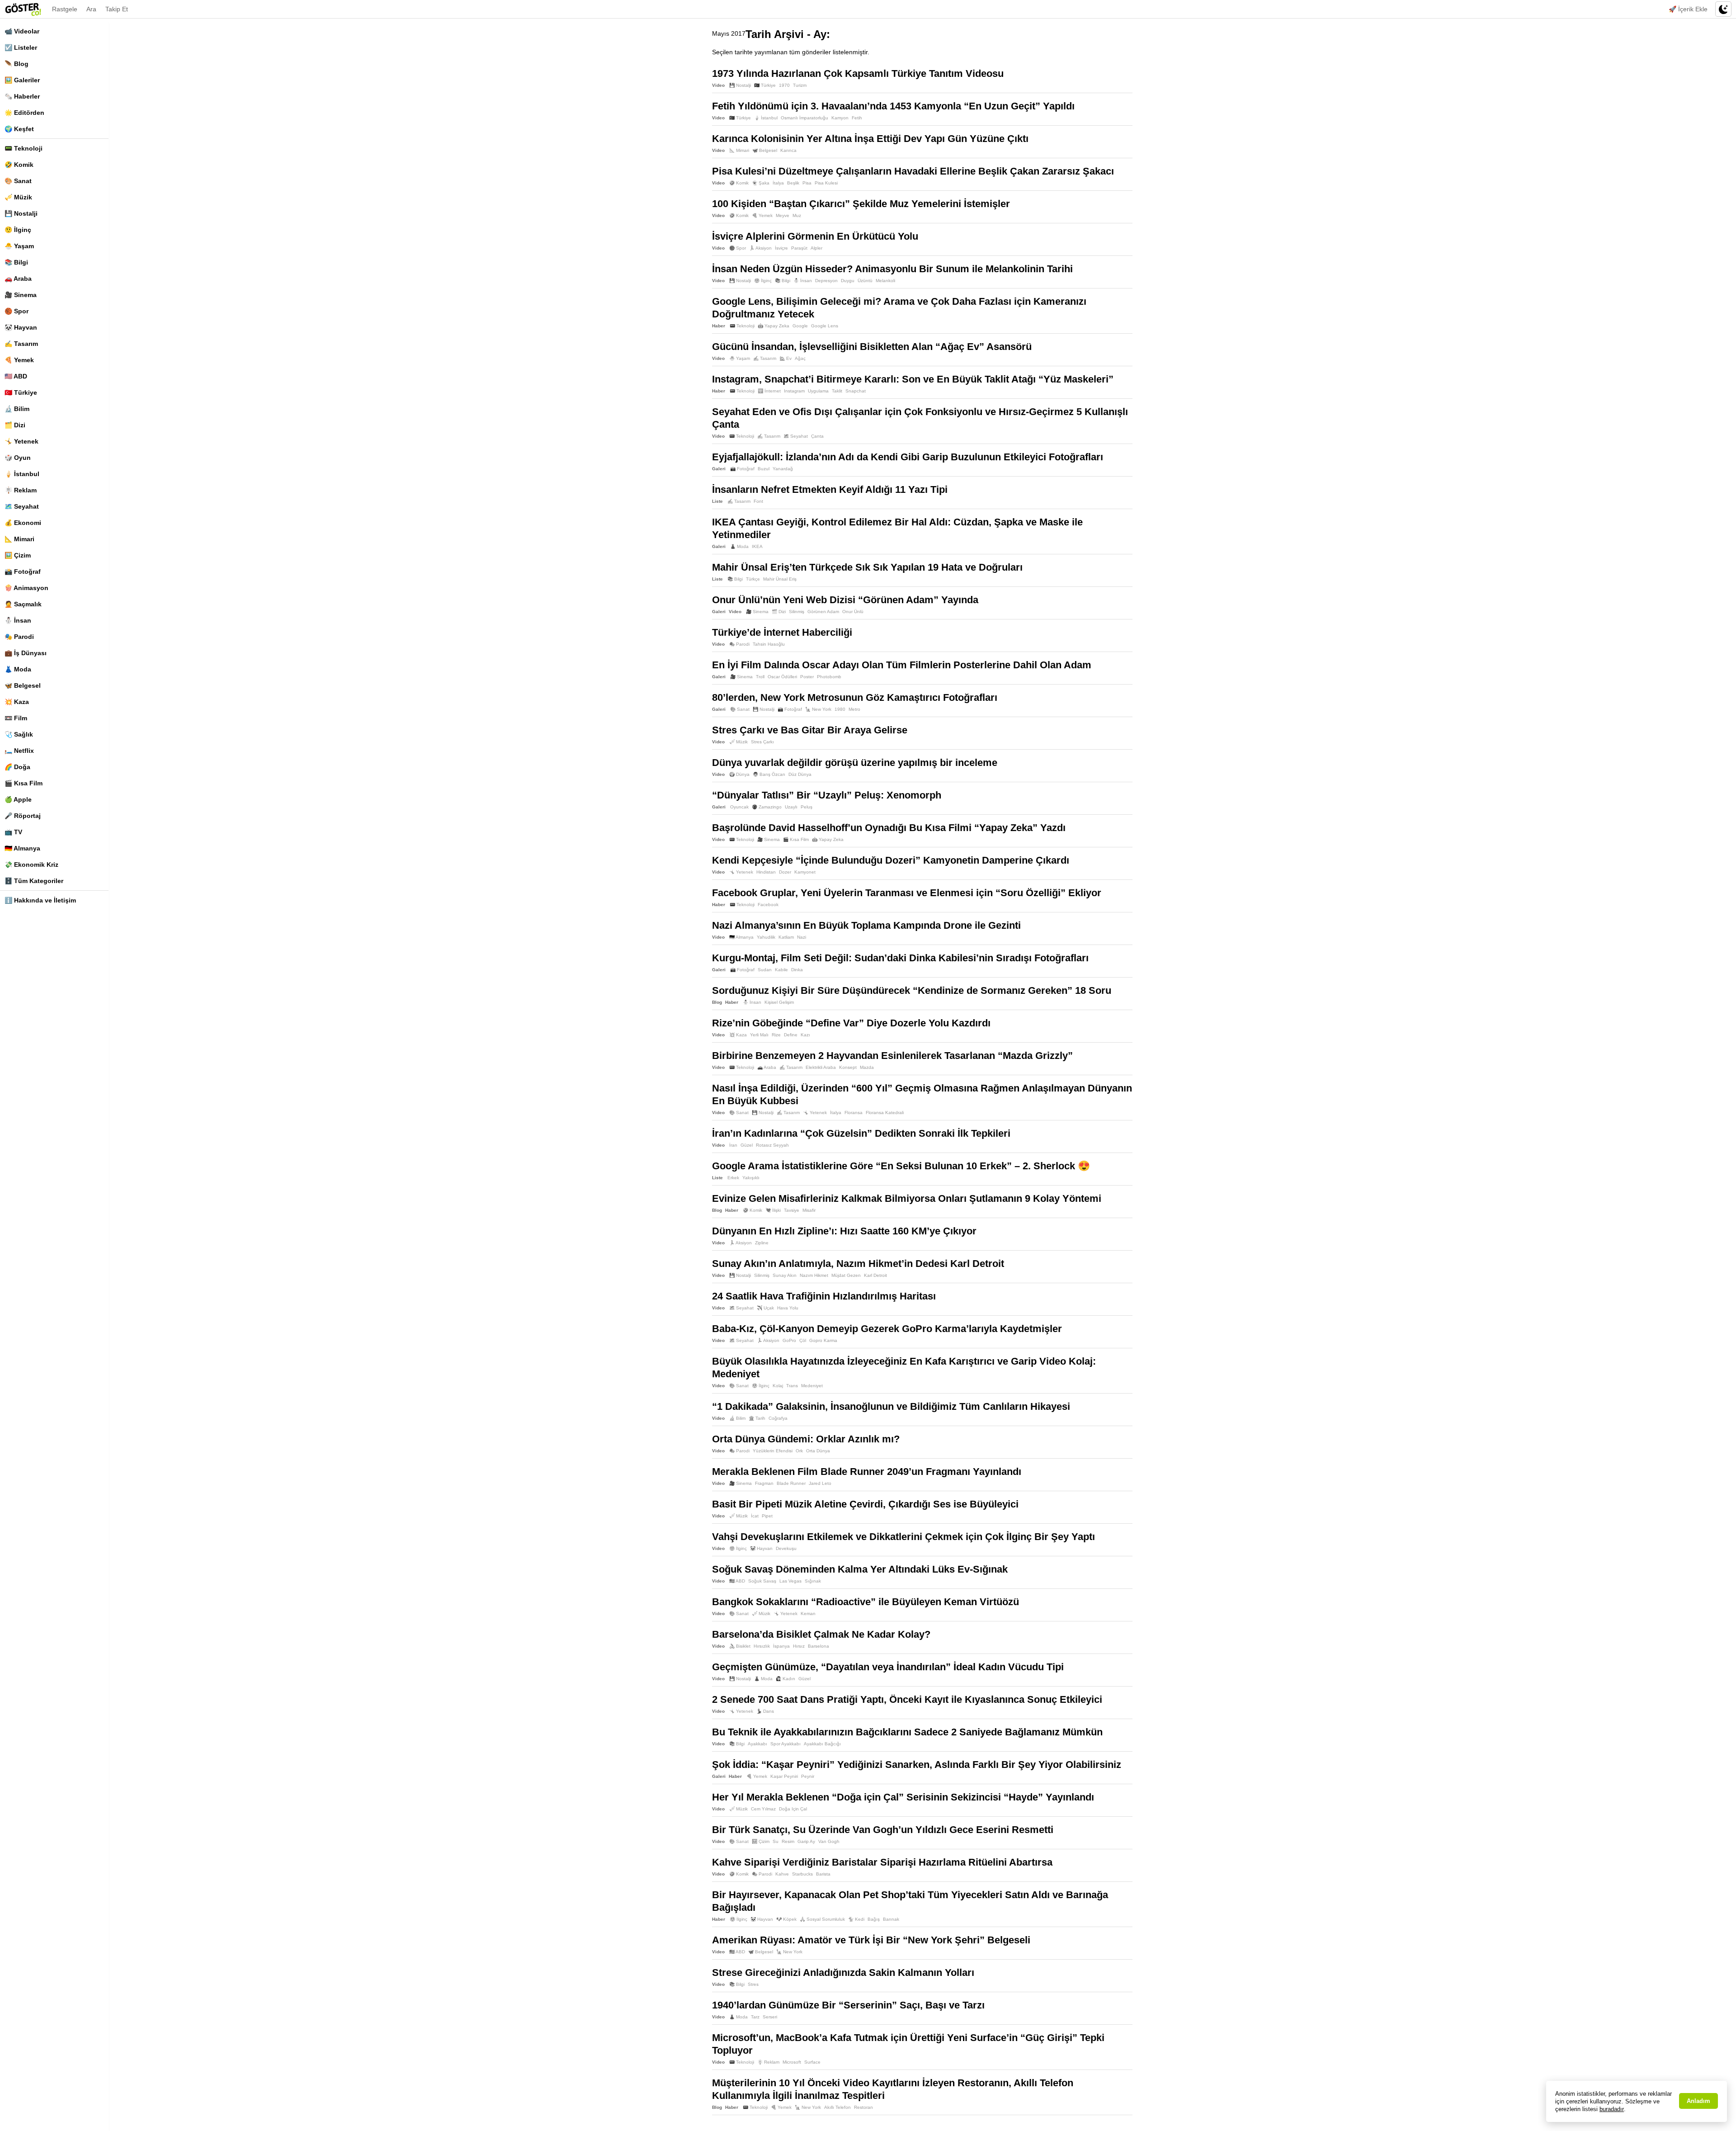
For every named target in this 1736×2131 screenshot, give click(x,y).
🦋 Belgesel (23, 685)
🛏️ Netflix (19, 751)
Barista (823, 1874)
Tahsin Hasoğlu (769, 644)
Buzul (764, 469)
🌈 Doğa (17, 767)
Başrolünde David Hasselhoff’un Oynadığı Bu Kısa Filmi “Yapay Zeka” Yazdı (889, 828)
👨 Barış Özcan (769, 774)
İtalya (778, 183)
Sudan (765, 970)
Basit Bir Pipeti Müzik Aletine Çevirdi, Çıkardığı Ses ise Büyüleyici (865, 1504)
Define (791, 1035)
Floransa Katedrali (885, 1113)
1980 (840, 709)
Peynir (808, 1776)
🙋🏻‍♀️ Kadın (785, 1679)
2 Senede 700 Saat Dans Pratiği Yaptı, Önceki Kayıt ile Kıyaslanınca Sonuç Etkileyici (907, 1699)
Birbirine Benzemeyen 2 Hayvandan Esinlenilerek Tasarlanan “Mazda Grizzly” (892, 1056)
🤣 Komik (19, 165)
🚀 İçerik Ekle (1688, 9)
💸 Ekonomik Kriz (31, 865)
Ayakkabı (757, 1744)
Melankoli (885, 281)
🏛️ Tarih (757, 1418)
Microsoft (792, 2062)
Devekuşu (786, 1548)
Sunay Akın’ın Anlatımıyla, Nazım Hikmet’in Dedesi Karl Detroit (858, 1264)
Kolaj (778, 1386)
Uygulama (818, 391)
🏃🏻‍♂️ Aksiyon (760, 248)
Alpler (816, 248)
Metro (854, 709)
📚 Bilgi (16, 262)
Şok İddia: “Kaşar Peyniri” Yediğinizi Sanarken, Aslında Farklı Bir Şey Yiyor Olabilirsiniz (917, 1765)
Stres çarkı (762, 742)
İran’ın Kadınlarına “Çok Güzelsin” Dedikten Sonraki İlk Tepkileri (861, 1133)
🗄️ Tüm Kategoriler (34, 881)
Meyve (783, 215)
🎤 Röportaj (23, 816)
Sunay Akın (785, 1275)
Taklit (837, 391)
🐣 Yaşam (19, 246)
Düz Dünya (800, 774)
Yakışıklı (751, 1178)
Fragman (764, 1483)
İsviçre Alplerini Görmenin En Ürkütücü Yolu (815, 236)
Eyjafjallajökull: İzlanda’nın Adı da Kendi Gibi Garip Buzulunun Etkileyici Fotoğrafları (908, 457)
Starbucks (802, 1874)
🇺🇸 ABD (16, 376)
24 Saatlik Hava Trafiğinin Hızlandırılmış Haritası (824, 1296)
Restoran (863, 2107)
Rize (776, 1035)
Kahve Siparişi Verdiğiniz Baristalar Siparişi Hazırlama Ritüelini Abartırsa (882, 1862)
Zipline (762, 1243)
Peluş (807, 807)
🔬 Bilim (17, 409)
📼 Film (16, 718)
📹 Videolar (22, 31)
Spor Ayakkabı (785, 1744)
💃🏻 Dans (765, 1711)
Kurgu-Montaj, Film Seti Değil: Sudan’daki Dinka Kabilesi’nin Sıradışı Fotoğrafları (900, 958)
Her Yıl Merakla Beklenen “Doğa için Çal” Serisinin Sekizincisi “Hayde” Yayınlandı (903, 1797)
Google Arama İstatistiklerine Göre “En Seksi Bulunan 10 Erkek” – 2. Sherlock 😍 (901, 1166)
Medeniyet (812, 1386)
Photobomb (829, 677)
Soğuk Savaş (762, 1581)
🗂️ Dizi (15, 425)
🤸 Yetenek (21, 441)
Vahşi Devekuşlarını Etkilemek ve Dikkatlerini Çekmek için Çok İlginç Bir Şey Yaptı (903, 1537)
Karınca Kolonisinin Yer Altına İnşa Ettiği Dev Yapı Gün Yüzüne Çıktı (870, 139)
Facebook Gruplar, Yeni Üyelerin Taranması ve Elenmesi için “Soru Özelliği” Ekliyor (907, 893)
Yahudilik (766, 937)
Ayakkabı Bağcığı (822, 1744)
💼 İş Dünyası (26, 653)
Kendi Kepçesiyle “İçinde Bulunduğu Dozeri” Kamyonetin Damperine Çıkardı (891, 860)
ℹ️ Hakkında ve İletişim (40, 900)
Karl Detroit (875, 1275)
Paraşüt (799, 248)
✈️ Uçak (765, 1308)
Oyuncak (739, 807)
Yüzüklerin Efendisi (773, 1451)
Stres (753, 1984)
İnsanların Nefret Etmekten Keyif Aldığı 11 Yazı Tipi (830, 489)
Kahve (782, 1874)
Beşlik (793, 183)
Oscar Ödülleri (782, 677)
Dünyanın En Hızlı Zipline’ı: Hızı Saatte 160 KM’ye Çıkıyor (844, 1231)
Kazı (805, 1035)
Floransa (854, 1113)
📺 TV (13, 832)
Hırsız (799, 1646)
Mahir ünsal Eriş (780, 579)
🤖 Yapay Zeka (774, 326)
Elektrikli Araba (821, 1067)
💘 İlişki (773, 1210)
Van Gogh (829, 1841)
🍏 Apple (18, 799)
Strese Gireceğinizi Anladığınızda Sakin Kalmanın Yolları (843, 1973)
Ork (799, 1451)
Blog (717, 1002)
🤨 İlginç (18, 230)
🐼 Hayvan (21, 327)
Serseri (770, 2017)
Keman (808, 1614)
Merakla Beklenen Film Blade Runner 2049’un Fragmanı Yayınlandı (867, 1472)
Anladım (1698, 2101)
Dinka (797, 970)
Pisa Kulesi (826, 183)
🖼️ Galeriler (22, 80)
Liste (717, 501)
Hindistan (766, 872)
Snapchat (856, 391)
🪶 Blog (17, 64)
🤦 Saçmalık (23, 604)
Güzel (747, 1145)
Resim (788, 1841)
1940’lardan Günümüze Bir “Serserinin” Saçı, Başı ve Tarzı (848, 2005)
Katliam (786, 937)
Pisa (807, 183)
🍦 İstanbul (22, 474)
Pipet (767, 1516)
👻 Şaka (761, 183)
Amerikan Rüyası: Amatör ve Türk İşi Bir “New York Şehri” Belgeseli (871, 1940)
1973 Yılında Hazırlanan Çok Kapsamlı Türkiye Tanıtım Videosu (858, 73)
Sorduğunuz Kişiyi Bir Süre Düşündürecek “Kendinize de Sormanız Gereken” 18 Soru (912, 990)
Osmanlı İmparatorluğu (804, 118)
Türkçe (753, 579)
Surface (812, 2062)
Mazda (867, 1067)
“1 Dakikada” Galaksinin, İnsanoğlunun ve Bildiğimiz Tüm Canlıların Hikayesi (891, 1406)
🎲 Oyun (18, 458)
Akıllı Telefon (837, 2107)
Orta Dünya (818, 1451)
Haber (719, 326)
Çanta (817, 436)
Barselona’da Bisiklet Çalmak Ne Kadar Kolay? (821, 1634)
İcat (755, 1516)
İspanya (781, 1646)
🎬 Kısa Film (24, 783)
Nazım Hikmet (814, 1275)
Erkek (733, 1178)
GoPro (789, 1340)
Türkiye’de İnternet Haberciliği (782, 632)
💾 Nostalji (21, 213)
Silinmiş (797, 612)
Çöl (803, 1340)
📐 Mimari (19, 539)
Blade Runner (791, 1483)
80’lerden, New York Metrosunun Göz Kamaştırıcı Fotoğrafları (855, 697)
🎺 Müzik (18, 197)
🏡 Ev (785, 358)
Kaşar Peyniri (784, 1776)
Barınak (891, 1919)
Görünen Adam (823, 612)
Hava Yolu (788, 1308)
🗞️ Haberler (22, 96)
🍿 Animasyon (26, 588)
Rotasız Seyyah (772, 1145)
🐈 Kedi (856, 1919)
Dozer (785, 872)
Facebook (768, 905)
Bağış (874, 1919)
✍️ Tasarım (21, 344)
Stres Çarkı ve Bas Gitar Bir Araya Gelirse (810, 730)
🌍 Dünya (739, 774)
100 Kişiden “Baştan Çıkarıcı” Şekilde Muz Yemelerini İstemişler (861, 204)
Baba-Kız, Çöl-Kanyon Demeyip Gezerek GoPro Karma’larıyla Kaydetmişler (887, 1329)
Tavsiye (792, 1210)
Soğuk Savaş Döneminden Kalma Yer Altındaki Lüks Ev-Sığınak (860, 1569)
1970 (784, 85)
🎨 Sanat (18, 181)
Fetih (857, 118)
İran (733, 1145)
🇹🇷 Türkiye (21, 392)
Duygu (848, 281)
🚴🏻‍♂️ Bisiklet (740, 1646)
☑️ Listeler (21, 47)
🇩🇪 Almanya (22, 848)
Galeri (719, 469)
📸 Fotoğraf (23, 572)
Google (800, 326)
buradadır (1612, 2109)
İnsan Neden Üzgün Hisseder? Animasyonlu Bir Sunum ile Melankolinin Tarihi (892, 269)
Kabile (781, 970)
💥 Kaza (17, 702)
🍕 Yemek (19, 360)
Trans (792, 1386)
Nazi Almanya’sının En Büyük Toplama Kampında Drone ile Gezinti (866, 925)
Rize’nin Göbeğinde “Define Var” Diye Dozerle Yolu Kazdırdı (851, 1023)
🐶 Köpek (786, 1919)
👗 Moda (18, 669)
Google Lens (825, 326)
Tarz (755, 2017)
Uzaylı (791, 807)
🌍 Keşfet (19, 129)
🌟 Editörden (24, 113)
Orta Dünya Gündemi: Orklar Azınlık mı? (806, 1439)
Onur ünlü (853, 612)
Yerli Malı (759, 1035)
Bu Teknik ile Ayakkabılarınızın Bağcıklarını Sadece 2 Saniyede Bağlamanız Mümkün (907, 1732)
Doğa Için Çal (793, 1809)
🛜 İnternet (769, 391)
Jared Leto (820, 1483)
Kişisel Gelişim (779, 1002)
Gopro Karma (823, 1340)
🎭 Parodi (19, 637)
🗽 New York (818, 709)
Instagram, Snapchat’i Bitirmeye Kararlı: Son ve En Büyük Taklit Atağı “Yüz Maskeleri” (913, 379)
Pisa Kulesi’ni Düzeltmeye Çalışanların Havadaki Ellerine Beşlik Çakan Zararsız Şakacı (913, 171)
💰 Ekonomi (23, 523)
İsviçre (781, 248)
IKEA (757, 546)
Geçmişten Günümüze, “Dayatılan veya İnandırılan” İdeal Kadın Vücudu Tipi (888, 1667)
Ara (91, 9)
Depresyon (826, 281)
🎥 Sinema (21, 295)
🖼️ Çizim (18, 555)
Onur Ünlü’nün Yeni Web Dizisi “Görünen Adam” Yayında (845, 600)
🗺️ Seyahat (22, 506)
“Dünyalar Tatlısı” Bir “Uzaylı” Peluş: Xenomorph (827, 795)
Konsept (848, 1067)
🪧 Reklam (21, 490)
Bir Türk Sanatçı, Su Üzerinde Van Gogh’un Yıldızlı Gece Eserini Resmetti (883, 1830)
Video (718, 85)
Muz (797, 215)
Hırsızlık (762, 1646)
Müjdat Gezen (846, 1275)
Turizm (800, 85)
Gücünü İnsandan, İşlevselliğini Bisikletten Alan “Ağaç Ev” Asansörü (872, 347)
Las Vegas (790, 1581)
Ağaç (800, 358)
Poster (807, 677)
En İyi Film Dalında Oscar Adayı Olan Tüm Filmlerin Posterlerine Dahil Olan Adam (902, 665)
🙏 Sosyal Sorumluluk (822, 1919)
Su (776, 1841)
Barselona (818, 1646)
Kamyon (840, 118)
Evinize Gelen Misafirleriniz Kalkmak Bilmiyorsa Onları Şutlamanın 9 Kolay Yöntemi (907, 1198)
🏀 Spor (17, 311)
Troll (760, 677)
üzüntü (865, 281)
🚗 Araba (18, 279)
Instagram (794, 391)
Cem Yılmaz (763, 1809)
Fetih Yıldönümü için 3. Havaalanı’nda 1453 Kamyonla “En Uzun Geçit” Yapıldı (893, 106)
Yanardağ (783, 469)
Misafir (809, 1210)
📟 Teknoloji (24, 148)
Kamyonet (805, 872)
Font (758, 501)
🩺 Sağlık (19, 734)
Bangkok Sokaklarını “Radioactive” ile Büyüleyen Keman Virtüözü (866, 1602)
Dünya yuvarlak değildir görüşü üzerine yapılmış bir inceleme (855, 763)
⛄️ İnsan (18, 620)
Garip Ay (806, 1841)
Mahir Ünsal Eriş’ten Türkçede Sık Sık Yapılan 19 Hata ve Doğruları (867, 567)
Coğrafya (778, 1418)
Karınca (788, 150)
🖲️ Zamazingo (767, 807)
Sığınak (813, 1581)
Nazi (802, 937)
